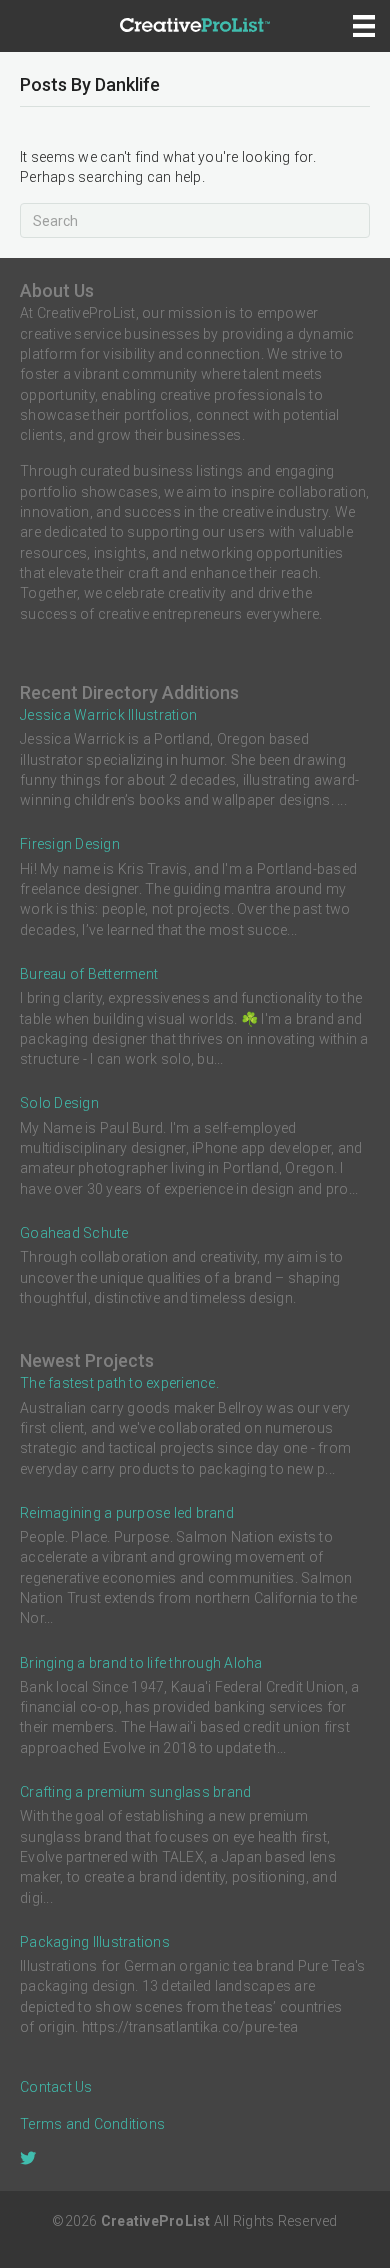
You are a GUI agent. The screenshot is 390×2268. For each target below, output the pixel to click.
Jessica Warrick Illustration (108, 715)
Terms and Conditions (92, 2124)
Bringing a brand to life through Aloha (141, 1663)
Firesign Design (70, 844)
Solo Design (59, 1103)
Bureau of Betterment (89, 974)
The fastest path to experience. (119, 1383)
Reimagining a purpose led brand (127, 1513)
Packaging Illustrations (95, 1942)
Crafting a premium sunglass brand (135, 1792)
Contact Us (56, 2087)
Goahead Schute (74, 1233)
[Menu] (364, 26)
